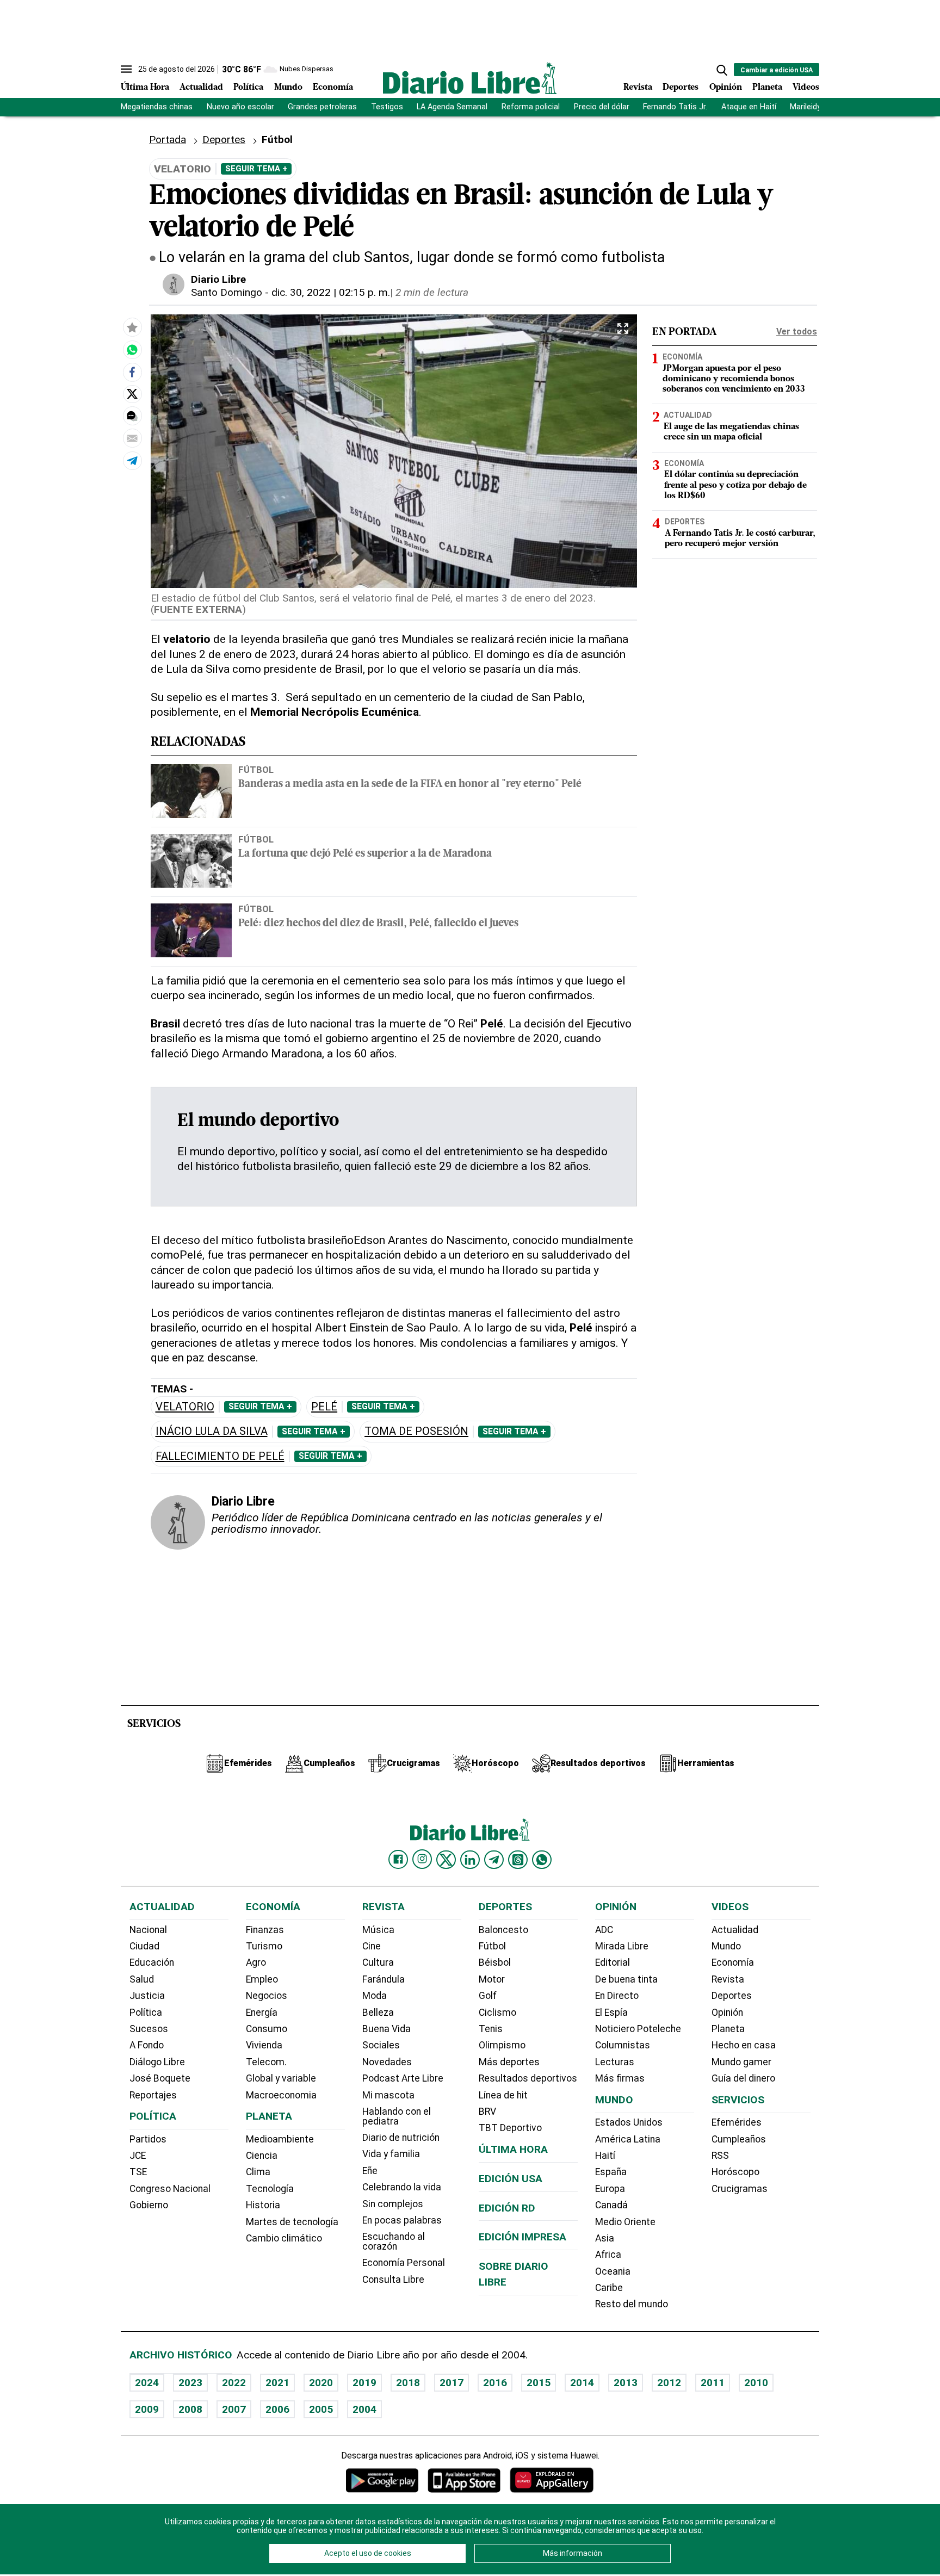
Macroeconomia (281, 2095)
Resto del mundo (632, 2304)
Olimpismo (502, 2045)
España (611, 2172)
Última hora (513, 2149)
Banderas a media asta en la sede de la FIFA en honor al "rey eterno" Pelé (410, 785)
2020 (321, 2383)
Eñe (370, 2171)
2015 (539, 2383)
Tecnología (270, 2189)
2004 (364, 2409)
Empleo (262, 1979)
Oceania (613, 2271)
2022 (234, 2383)
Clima (258, 2172)
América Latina (628, 2139)
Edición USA (511, 2179)
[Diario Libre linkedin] (470, 1860)
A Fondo (147, 2045)
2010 (756, 2383)
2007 (234, 2409)
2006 (277, 2409)
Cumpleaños (739, 2139)
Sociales (381, 2045)
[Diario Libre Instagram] (422, 1859)
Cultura (378, 1962)
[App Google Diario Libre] (382, 2480)
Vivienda (264, 2045)
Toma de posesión (416, 1431)
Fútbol (256, 770)
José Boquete (160, 2078)
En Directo (617, 1996)
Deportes (681, 88)
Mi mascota (388, 2095)
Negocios (267, 1996)
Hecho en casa (744, 2045)
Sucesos (149, 2029)
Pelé (324, 1407)
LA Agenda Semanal (452, 107)
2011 (713, 2383)
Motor (492, 1979)
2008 (190, 2409)
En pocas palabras (402, 2220)
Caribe (609, 2288)
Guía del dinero (743, 2078)
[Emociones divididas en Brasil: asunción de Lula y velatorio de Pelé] (132, 350)
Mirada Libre (622, 1946)
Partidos (148, 2139)
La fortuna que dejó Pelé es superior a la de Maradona (365, 854)
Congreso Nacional (170, 2189)
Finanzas (265, 1930)
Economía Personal (404, 2263)
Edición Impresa (522, 2237)
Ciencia (262, 2156)
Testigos (387, 107)
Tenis (491, 2029)
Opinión (726, 88)
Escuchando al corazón (394, 2241)
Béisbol (495, 1962)
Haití (605, 2156)
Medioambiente (280, 2139)
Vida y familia (391, 2154)
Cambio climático (284, 2238)
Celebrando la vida (402, 2187)
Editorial (613, 1962)
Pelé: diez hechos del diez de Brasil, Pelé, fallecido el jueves (378, 924)
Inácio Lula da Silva (212, 1431)
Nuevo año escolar (240, 107)
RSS (720, 2156)
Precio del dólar (602, 107)
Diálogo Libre (157, 2062)
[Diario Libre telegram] (494, 1860)
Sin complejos (393, 2204)
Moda (375, 1996)
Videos (806, 88)
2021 (277, 2383)
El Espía (611, 2013)
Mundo (288, 88)
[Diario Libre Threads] (518, 1860)
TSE (138, 2172)
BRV (487, 2111)
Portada (168, 140)
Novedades (387, 2062)
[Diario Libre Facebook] (398, 1860)
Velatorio (185, 1407)
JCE (138, 2156)
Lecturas (615, 2062)
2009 (147, 2409)
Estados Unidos (629, 2122)
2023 (190, 2383)
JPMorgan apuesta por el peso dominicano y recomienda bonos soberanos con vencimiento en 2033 (734, 379)
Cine (372, 1946)
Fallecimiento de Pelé (220, 1456)
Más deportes (509, 2062)
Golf (488, 1996)
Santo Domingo (227, 292)
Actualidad (201, 88)
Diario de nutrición (401, 2138)
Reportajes (153, 2095)
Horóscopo (735, 2172)
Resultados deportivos (528, 2078)
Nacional (148, 1930)
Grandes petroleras (322, 107)
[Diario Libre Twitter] (446, 1860)
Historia (263, 2205)
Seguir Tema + (256, 169)
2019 (364, 2383)
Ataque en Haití (749, 107)
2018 (408, 2383)
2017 (452, 2383)
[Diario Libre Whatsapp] (542, 1860)
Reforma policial (531, 107)
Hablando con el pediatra (397, 2116)
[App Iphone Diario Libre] (464, 2480)
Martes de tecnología (292, 2222)
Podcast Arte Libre (403, 2078)
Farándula (384, 1979)
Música (378, 1930)
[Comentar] (132, 416)
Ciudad (144, 1946)
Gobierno (149, 2205)
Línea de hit (503, 2095)
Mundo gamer (741, 2062)
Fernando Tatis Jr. (675, 107)
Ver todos (797, 332)
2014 (582, 2383)
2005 (321, 2409)
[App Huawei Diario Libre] (552, 2480)
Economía (333, 88)
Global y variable (281, 2078)
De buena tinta (626, 1979)
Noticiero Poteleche (638, 2029)
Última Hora (145, 88)
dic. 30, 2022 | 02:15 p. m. (331, 292)
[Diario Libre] (470, 78)
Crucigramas (740, 2189)
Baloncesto (503, 1930)
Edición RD (507, 2208)
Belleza (378, 2013)
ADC (604, 1930)
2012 (669, 2383)
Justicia (147, 1996)
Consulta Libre (393, 2280)
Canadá (611, 2205)
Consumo (267, 2029)
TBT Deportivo (510, 2128)
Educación (152, 1962)
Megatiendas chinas (157, 107)
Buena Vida (386, 2029)
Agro (256, 1962)
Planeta (767, 88)
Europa (610, 2189)
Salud (142, 1979)
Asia (605, 2238)
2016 (495, 2383)
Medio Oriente (625, 2222)
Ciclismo (497, 2013)
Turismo (264, 1946)
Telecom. (266, 2062)
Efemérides (737, 2122)
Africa (608, 2255)
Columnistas (623, 2045)
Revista (638, 88)
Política (248, 88)
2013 (626, 2383)
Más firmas (620, 2078)
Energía (262, 2013)
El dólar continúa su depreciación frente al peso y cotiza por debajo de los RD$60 (735, 485)
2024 (147, 2383)
